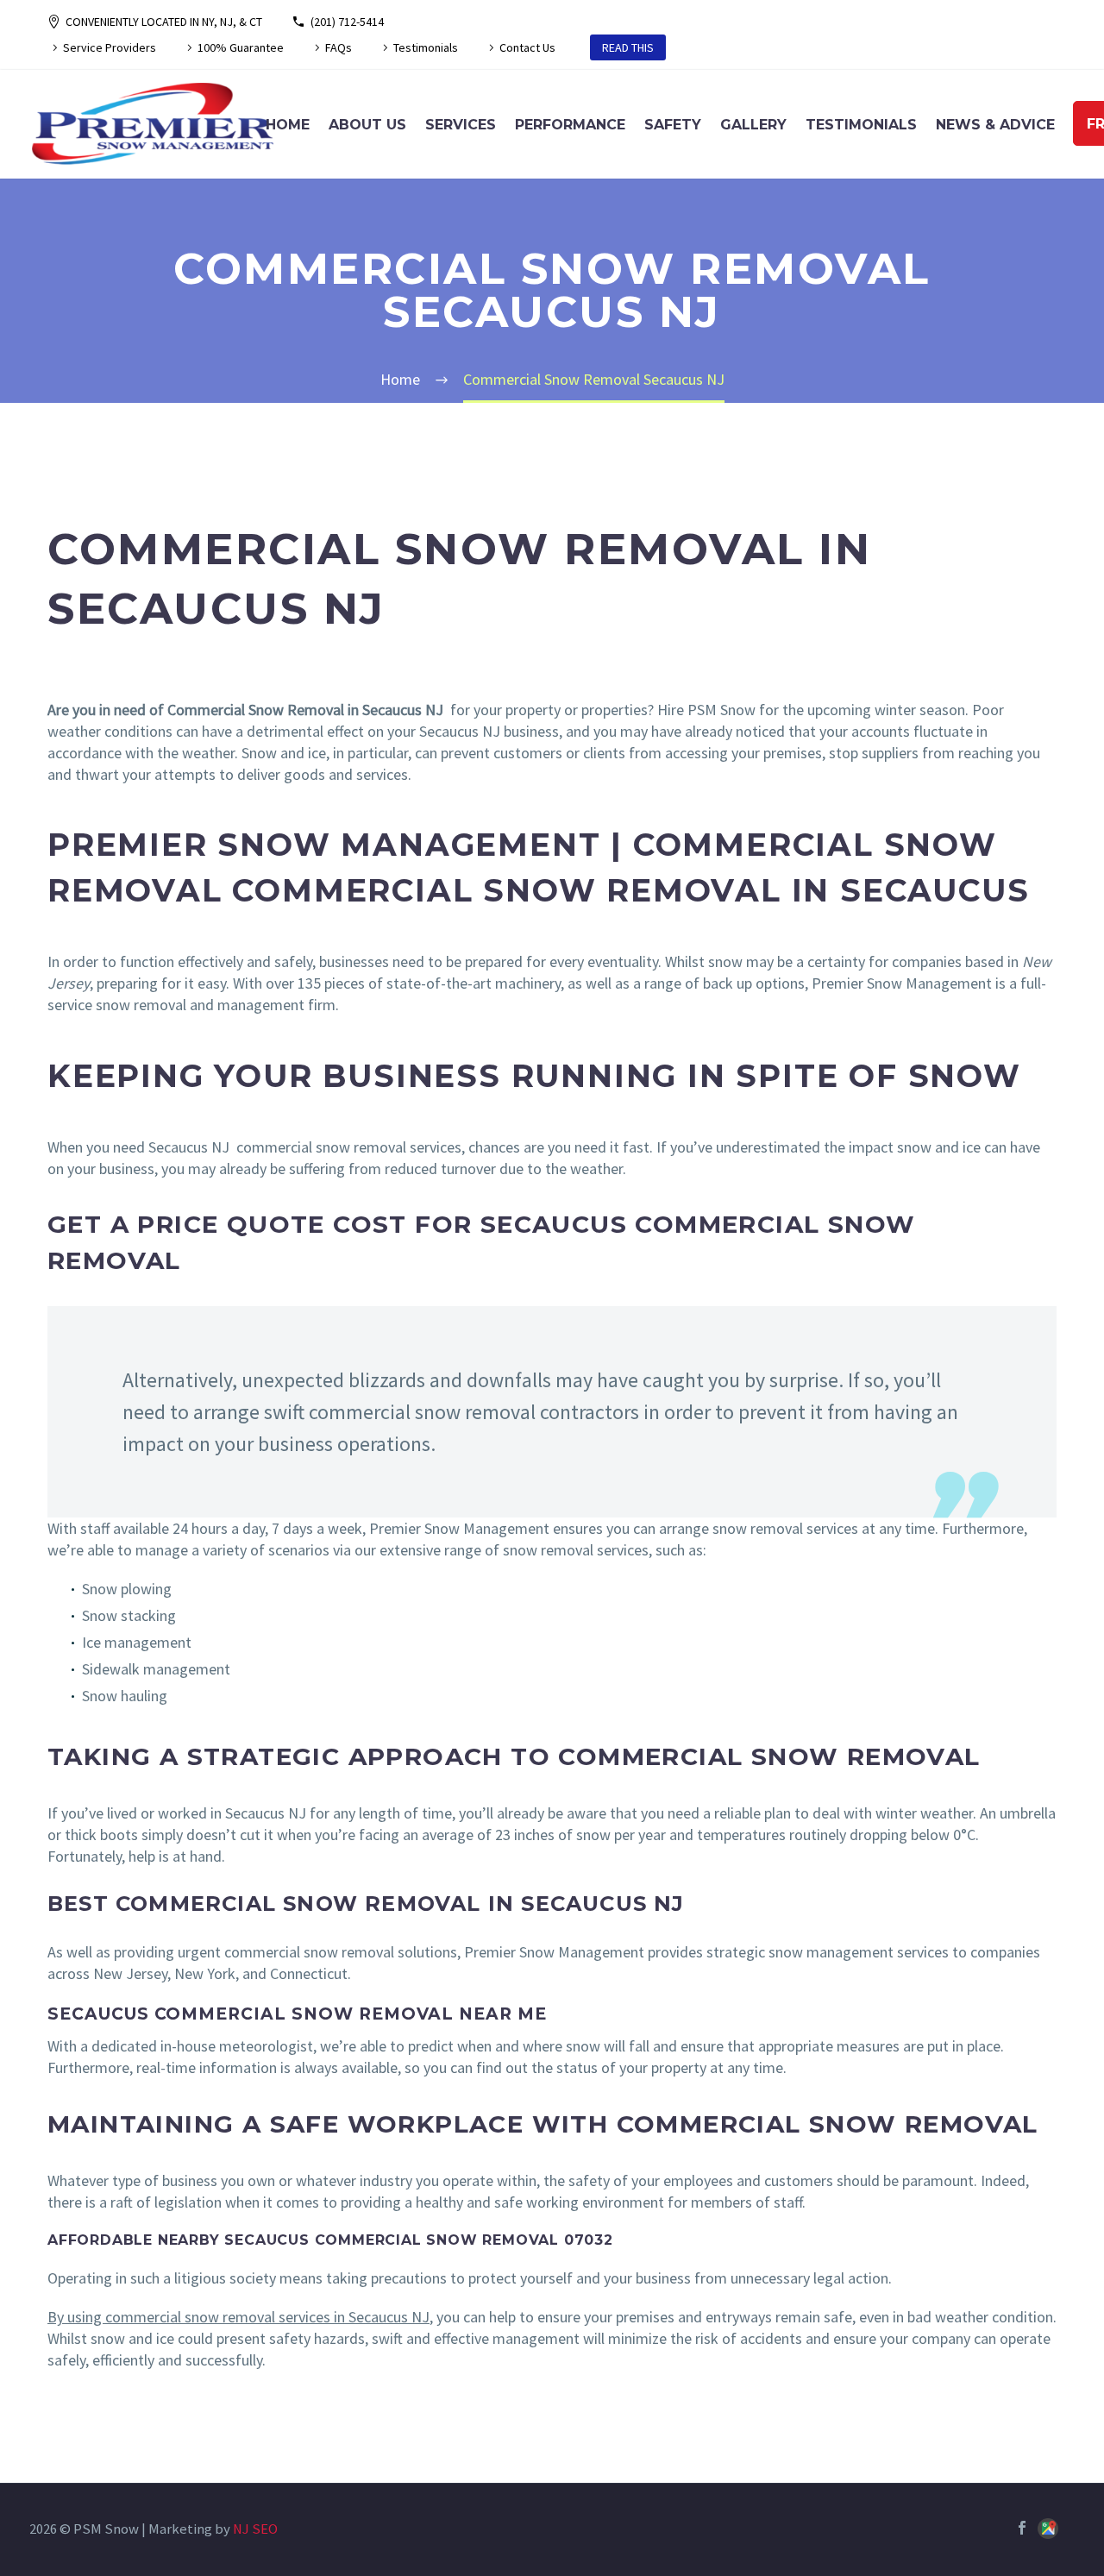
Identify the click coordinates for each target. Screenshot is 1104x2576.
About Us (367, 125)
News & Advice (995, 125)
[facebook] (1022, 2528)
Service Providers (110, 47)
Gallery (753, 125)
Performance (570, 125)
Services (461, 125)
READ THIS (628, 47)
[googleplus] (1048, 2531)
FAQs (339, 47)
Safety (673, 125)
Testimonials (426, 47)
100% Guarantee (241, 47)
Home (288, 125)
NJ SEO (255, 2529)
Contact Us (527, 47)
